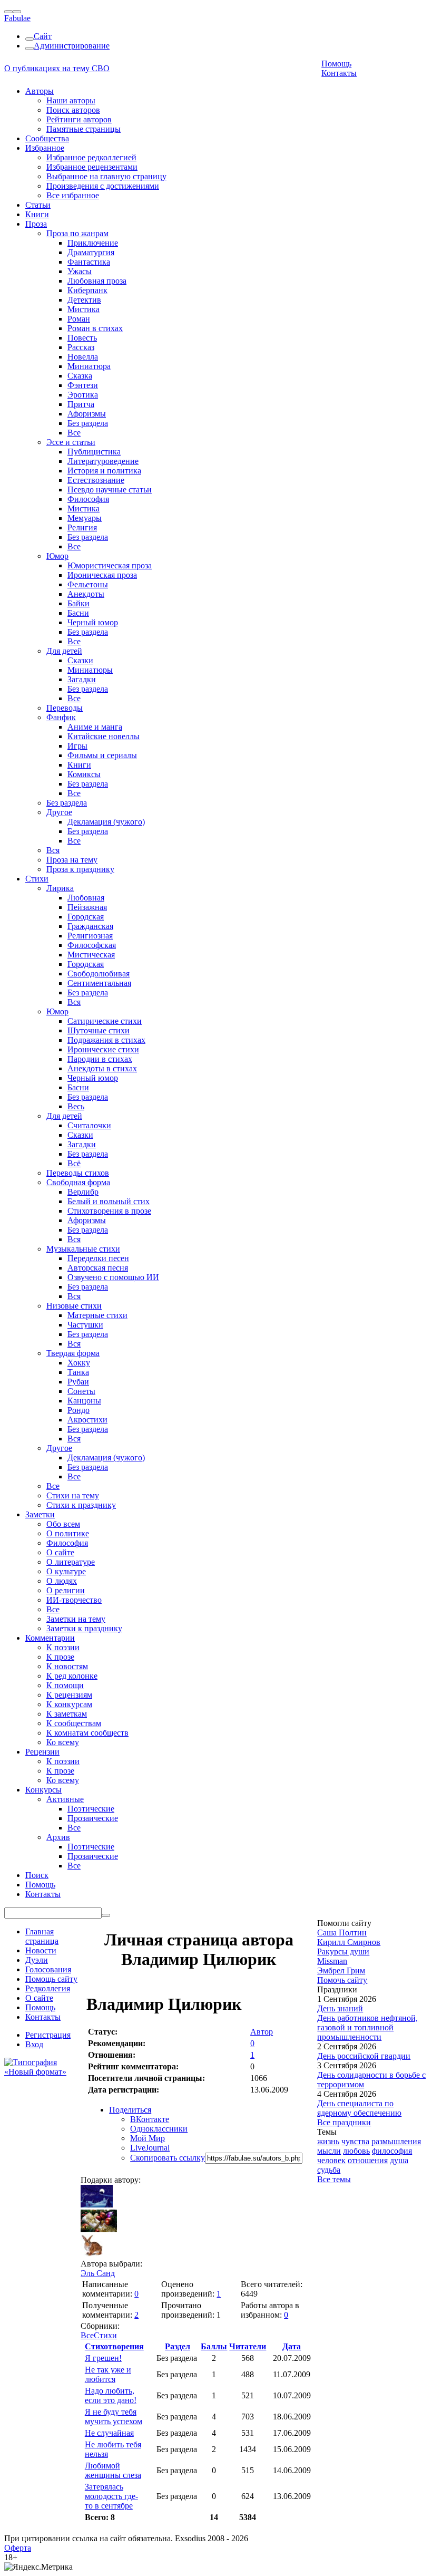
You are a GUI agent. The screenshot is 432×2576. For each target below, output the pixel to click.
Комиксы (84, 774)
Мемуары (85, 518)
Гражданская (90, 926)
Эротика (83, 395)
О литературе (71, 1562)
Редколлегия (48, 1988)
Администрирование (72, 46)
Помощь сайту (51, 1979)
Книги (37, 214)
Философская (92, 945)
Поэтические (91, 1809)
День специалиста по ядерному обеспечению (359, 2108)
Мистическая (91, 955)
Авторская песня (98, 1268)
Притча (81, 404)
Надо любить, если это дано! (111, 2395)
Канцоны (84, 1401)
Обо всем (63, 1524)
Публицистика (94, 452)
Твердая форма (73, 1353)
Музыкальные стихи (83, 1249)
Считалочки (89, 1125)
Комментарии (50, 1638)
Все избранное (73, 195)
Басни (78, 613)
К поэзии (63, 1647)
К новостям (67, 1666)
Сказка (80, 376)
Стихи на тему (73, 1495)
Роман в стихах (95, 328)
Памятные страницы (84, 129)
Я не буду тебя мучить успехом (114, 2417)
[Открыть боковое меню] (8, 12)
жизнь (328, 2141)
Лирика (60, 888)
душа (399, 2160)
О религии (66, 1590)
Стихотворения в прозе (109, 1211)
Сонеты (81, 1391)
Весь (76, 1106)
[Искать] (106, 1915)
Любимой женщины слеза (113, 2470)
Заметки (40, 1514)
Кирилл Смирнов (349, 1942)
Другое (59, 812)
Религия (82, 527)
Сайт (43, 36)
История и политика (104, 471)
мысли (329, 2151)
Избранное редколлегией (91, 157)
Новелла (83, 357)
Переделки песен (98, 1258)
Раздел (178, 2346)
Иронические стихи (103, 1049)
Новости (41, 1950)
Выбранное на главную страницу (106, 176)
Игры (77, 746)
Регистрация (48, 2035)
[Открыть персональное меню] (17, 12)
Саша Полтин (342, 1933)
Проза (36, 224)
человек (331, 2160)
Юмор (57, 556)
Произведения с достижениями (103, 186)
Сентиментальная (99, 983)
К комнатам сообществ (87, 1733)
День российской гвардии (364, 2056)
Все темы (334, 2179)
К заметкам (67, 1714)
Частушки (85, 1325)
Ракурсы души (343, 1952)
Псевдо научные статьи (110, 490)
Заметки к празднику (84, 1628)
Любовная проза (97, 281)
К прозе (60, 1657)
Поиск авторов (73, 110)
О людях (62, 1581)
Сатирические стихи (105, 1021)
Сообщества (47, 138)
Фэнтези (83, 385)
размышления (396, 2141)
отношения (368, 2160)
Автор (262, 2032)
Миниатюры (90, 670)
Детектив (84, 300)
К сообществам (74, 1723)
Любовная (86, 898)
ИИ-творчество (74, 1600)
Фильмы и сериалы (102, 755)
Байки (78, 603)
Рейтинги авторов (79, 119)
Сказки (80, 660)
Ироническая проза (102, 575)
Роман (79, 319)
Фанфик (61, 717)
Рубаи (78, 1382)
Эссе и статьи (71, 442)
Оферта (18, 2548)
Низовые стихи (74, 1306)
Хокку (79, 1363)
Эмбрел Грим (341, 1970)
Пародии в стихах (100, 1059)
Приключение (93, 243)
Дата (292, 2346)
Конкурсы (43, 1790)
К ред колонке (72, 1676)
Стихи (37, 879)
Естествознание (96, 480)
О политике (68, 1533)
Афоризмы (87, 414)
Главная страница (42, 1936)
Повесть (82, 338)
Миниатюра (89, 366)
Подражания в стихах (106, 1040)
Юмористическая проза (110, 565)
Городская (86, 917)
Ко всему (63, 1742)
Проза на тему (72, 860)
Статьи (38, 205)
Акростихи (87, 1420)
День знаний (340, 2008)
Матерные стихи (97, 1315)
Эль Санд (98, 2273)
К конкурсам (69, 1704)
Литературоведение (103, 461)
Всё (74, 1163)
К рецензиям (69, 1695)
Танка (78, 1372)
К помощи (65, 1685)
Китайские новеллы (104, 736)
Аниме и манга (95, 727)
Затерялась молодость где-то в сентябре (111, 2496)
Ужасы (80, 271)
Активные (65, 1799)
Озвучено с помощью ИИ (113, 1277)
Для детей (64, 651)
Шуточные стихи (99, 1030)
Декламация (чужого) (106, 822)
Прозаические (93, 1818)
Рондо (78, 1410)
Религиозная (90, 936)
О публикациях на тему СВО (57, 68)
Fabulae (17, 18)
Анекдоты (86, 594)
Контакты (339, 73)
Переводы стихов (78, 1173)
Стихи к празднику (81, 1505)
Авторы (40, 91)
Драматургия (91, 252)
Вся (53, 850)
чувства (355, 2141)
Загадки (82, 679)
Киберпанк (87, 290)
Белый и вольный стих (109, 1201)
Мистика (84, 309)
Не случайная (109, 2433)
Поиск (37, 1875)
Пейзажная (87, 907)
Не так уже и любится (108, 2374)
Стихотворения (114, 2346)
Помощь (336, 64)
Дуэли (37, 1960)
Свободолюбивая (99, 974)
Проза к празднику (80, 869)
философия (392, 2151)
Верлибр (83, 1192)
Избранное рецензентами (92, 167)
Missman (332, 1961)
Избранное (45, 148)
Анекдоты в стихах (102, 1068)
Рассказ (81, 347)
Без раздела (88, 423)
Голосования (48, 1969)
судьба (329, 2170)
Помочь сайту (342, 1980)
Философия (88, 499)
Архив (58, 1837)
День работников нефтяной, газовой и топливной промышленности (367, 2027)
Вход (34, 2044)
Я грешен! (103, 2358)
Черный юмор (93, 622)
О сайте (60, 1552)
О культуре (66, 1571)
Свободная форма (78, 1182)
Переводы (65, 708)
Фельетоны (88, 584)
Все (74, 433)
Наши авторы (71, 100)
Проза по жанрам (77, 233)
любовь (356, 2151)
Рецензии (42, 1752)
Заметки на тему (76, 1619)
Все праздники (344, 2122)
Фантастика (89, 262)
